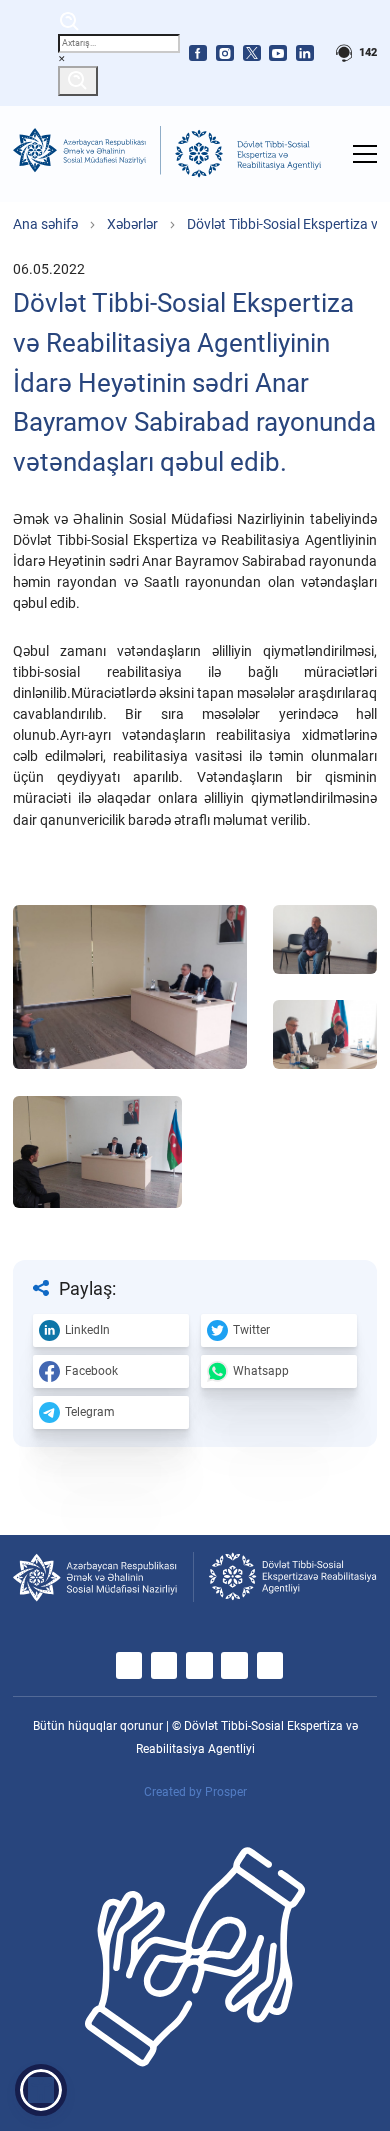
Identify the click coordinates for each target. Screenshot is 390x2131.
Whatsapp (261, 1371)
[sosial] (86, 154)
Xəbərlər (132, 224)
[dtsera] (247, 154)
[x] (252, 53)
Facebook (91, 1371)
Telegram (90, 1412)
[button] (41, 2090)
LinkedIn (87, 1330)
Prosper (226, 1792)
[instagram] (225, 53)
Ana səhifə (45, 224)
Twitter (251, 1330)
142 (366, 52)
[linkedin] (305, 53)
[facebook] (198, 53)
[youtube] (278, 53)
